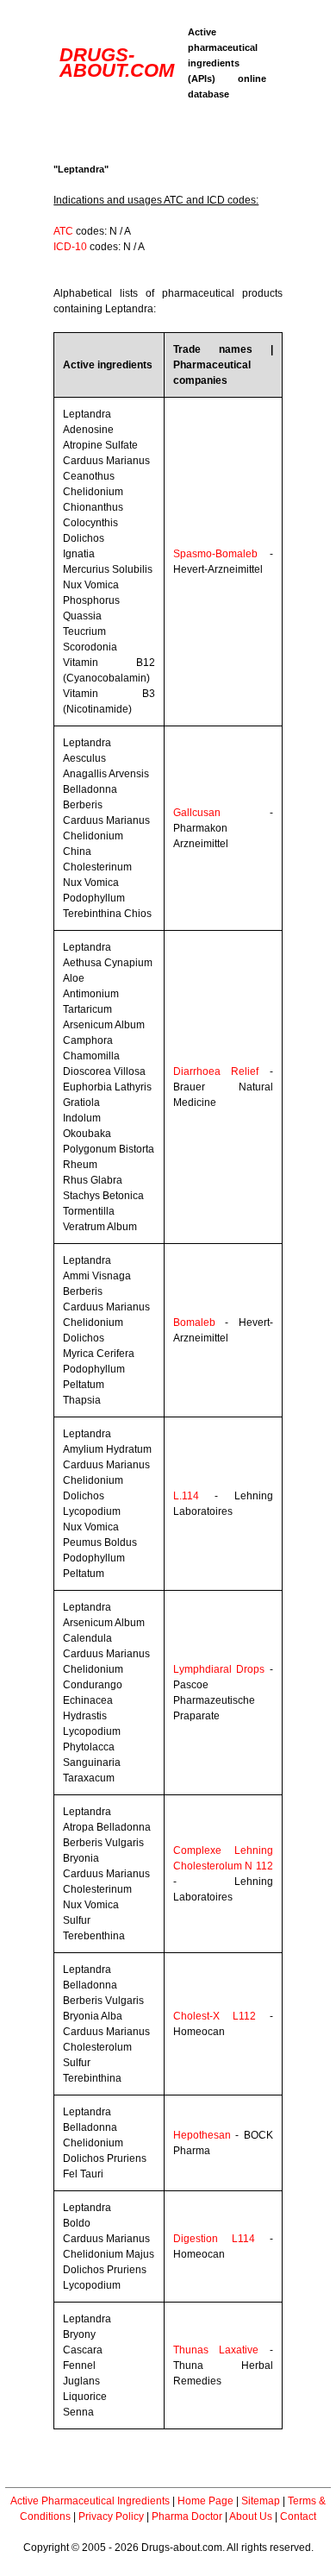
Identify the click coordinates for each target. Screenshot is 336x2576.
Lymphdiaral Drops (219, 1669)
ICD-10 (70, 247)
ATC (63, 231)
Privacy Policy (111, 2516)
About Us (251, 2516)
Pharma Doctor (187, 2516)
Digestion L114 (214, 2239)
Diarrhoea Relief (216, 1071)
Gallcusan (197, 813)
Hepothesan (202, 2135)
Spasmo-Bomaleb (215, 554)
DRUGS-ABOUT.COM (117, 63)
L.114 (186, 1496)
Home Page (205, 2501)
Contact (298, 2516)
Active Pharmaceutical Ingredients (90, 2501)
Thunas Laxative (216, 2350)
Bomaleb (194, 1323)
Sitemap (261, 2501)
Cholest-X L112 (215, 2016)
